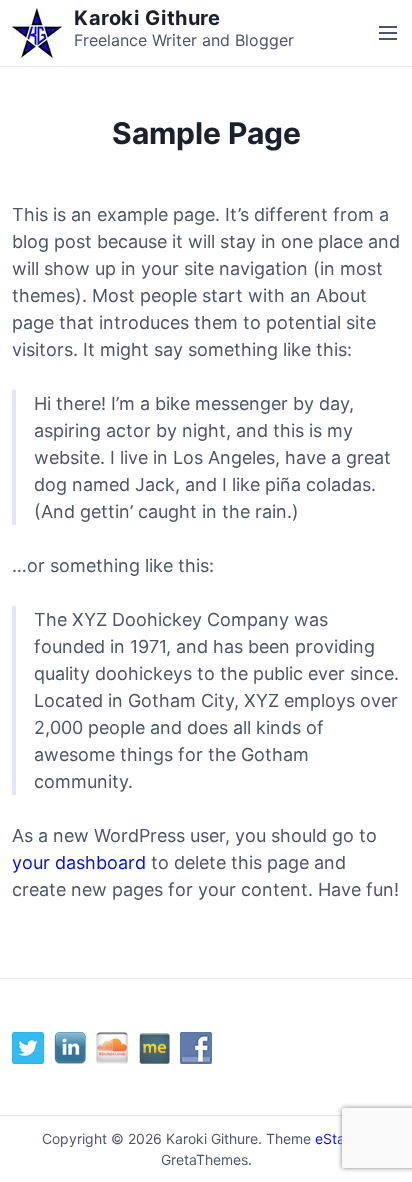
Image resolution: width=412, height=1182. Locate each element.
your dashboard (79, 862)
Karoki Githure (147, 18)
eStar (332, 1138)
